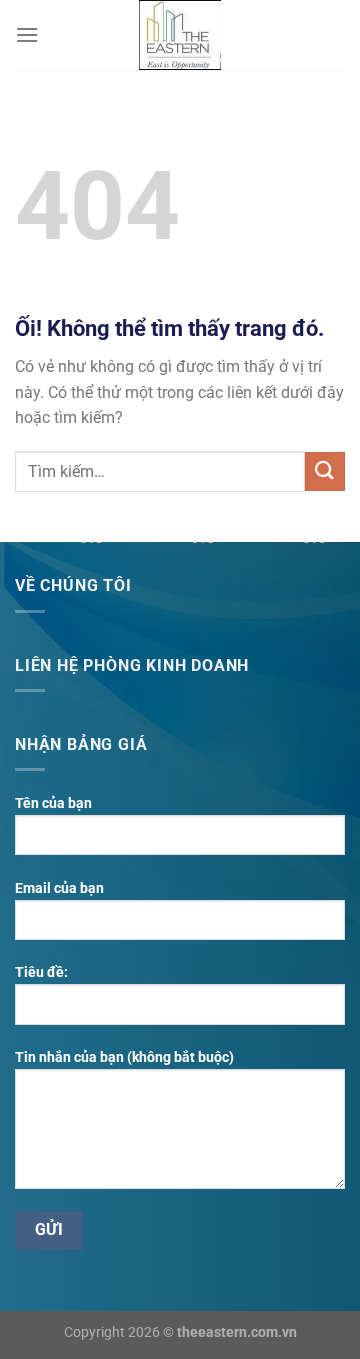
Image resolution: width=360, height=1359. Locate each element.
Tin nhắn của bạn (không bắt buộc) (124, 1057)
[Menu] (27, 34)
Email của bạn (59, 888)
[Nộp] (325, 471)
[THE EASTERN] (180, 35)
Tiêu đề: (41, 972)
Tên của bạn (53, 803)
